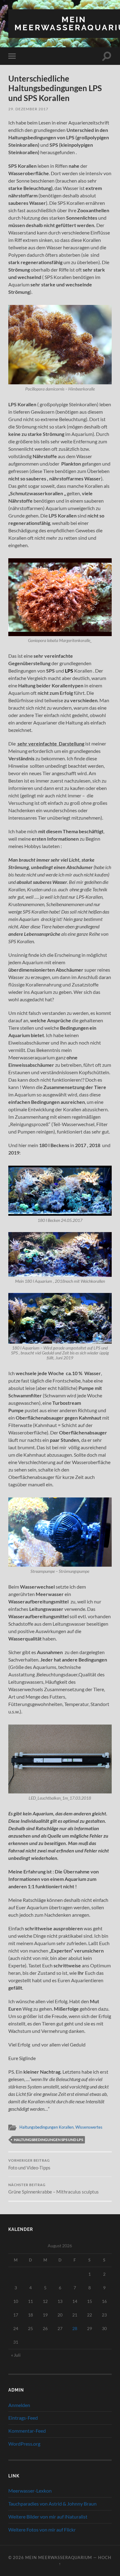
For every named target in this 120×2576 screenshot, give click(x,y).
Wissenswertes (89, 2127)
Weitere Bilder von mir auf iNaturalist (48, 2517)
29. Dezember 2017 (28, 109)
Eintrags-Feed (23, 2418)
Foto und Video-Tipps (29, 2164)
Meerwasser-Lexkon (30, 2491)
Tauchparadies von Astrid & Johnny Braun (52, 2504)
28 (75, 2328)
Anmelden (19, 2405)
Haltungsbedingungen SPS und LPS (48, 2140)
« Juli (16, 2355)
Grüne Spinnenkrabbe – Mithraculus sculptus (54, 2189)
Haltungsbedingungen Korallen (46, 2127)
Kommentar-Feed (27, 2431)
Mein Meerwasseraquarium (59, 2557)
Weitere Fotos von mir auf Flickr (42, 2530)
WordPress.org (24, 2444)
